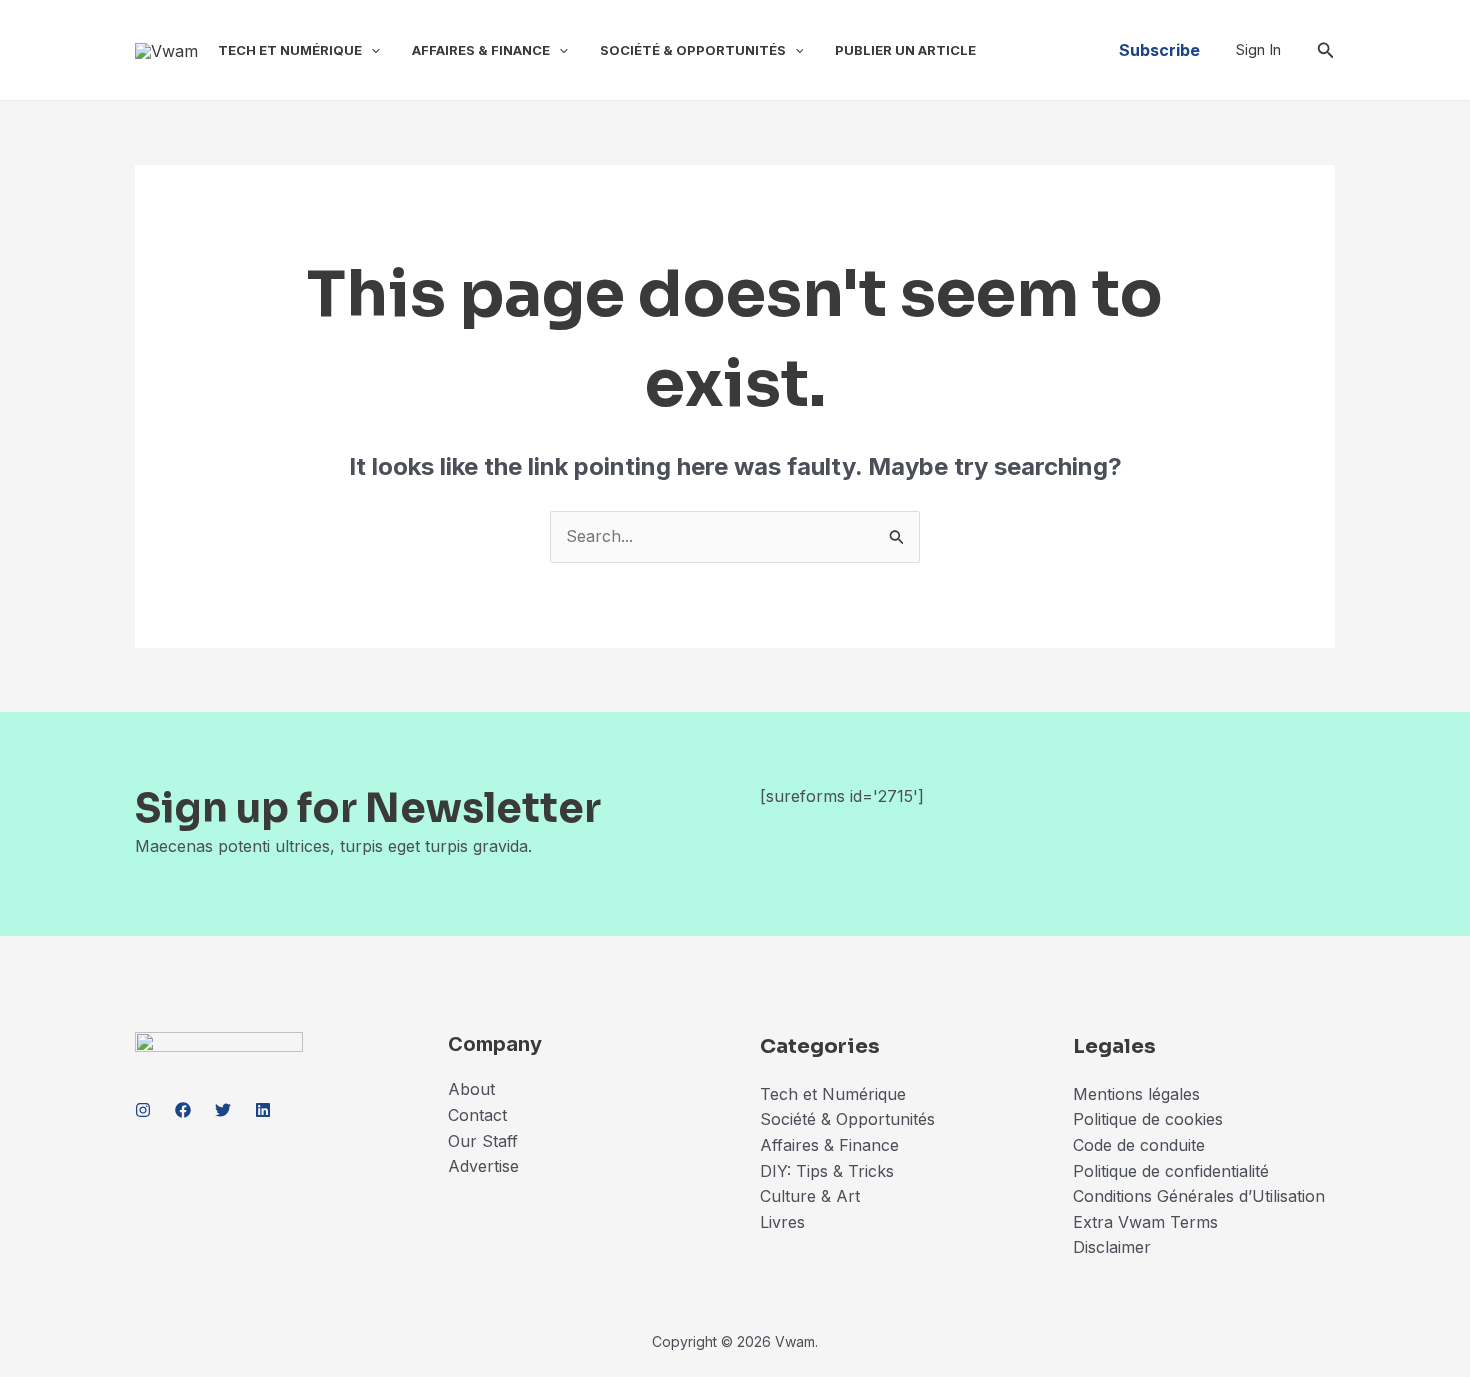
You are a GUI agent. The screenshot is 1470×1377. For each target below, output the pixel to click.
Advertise (483, 1166)
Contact (477, 1115)
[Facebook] (183, 1110)
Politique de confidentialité (1171, 1171)
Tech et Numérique (290, 50)
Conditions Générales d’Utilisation (1199, 1196)
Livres (782, 1222)
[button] (371, 50)
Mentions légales (1136, 1094)
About (471, 1089)
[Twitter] (223, 1110)
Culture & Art (810, 1196)
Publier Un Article (905, 50)
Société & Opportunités (693, 50)
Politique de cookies (1148, 1119)
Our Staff (483, 1141)
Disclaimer (1114, 1247)
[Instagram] (143, 1110)
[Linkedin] (263, 1110)
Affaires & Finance (481, 50)
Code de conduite (1139, 1145)
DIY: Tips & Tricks (827, 1171)
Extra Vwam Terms (1145, 1222)
